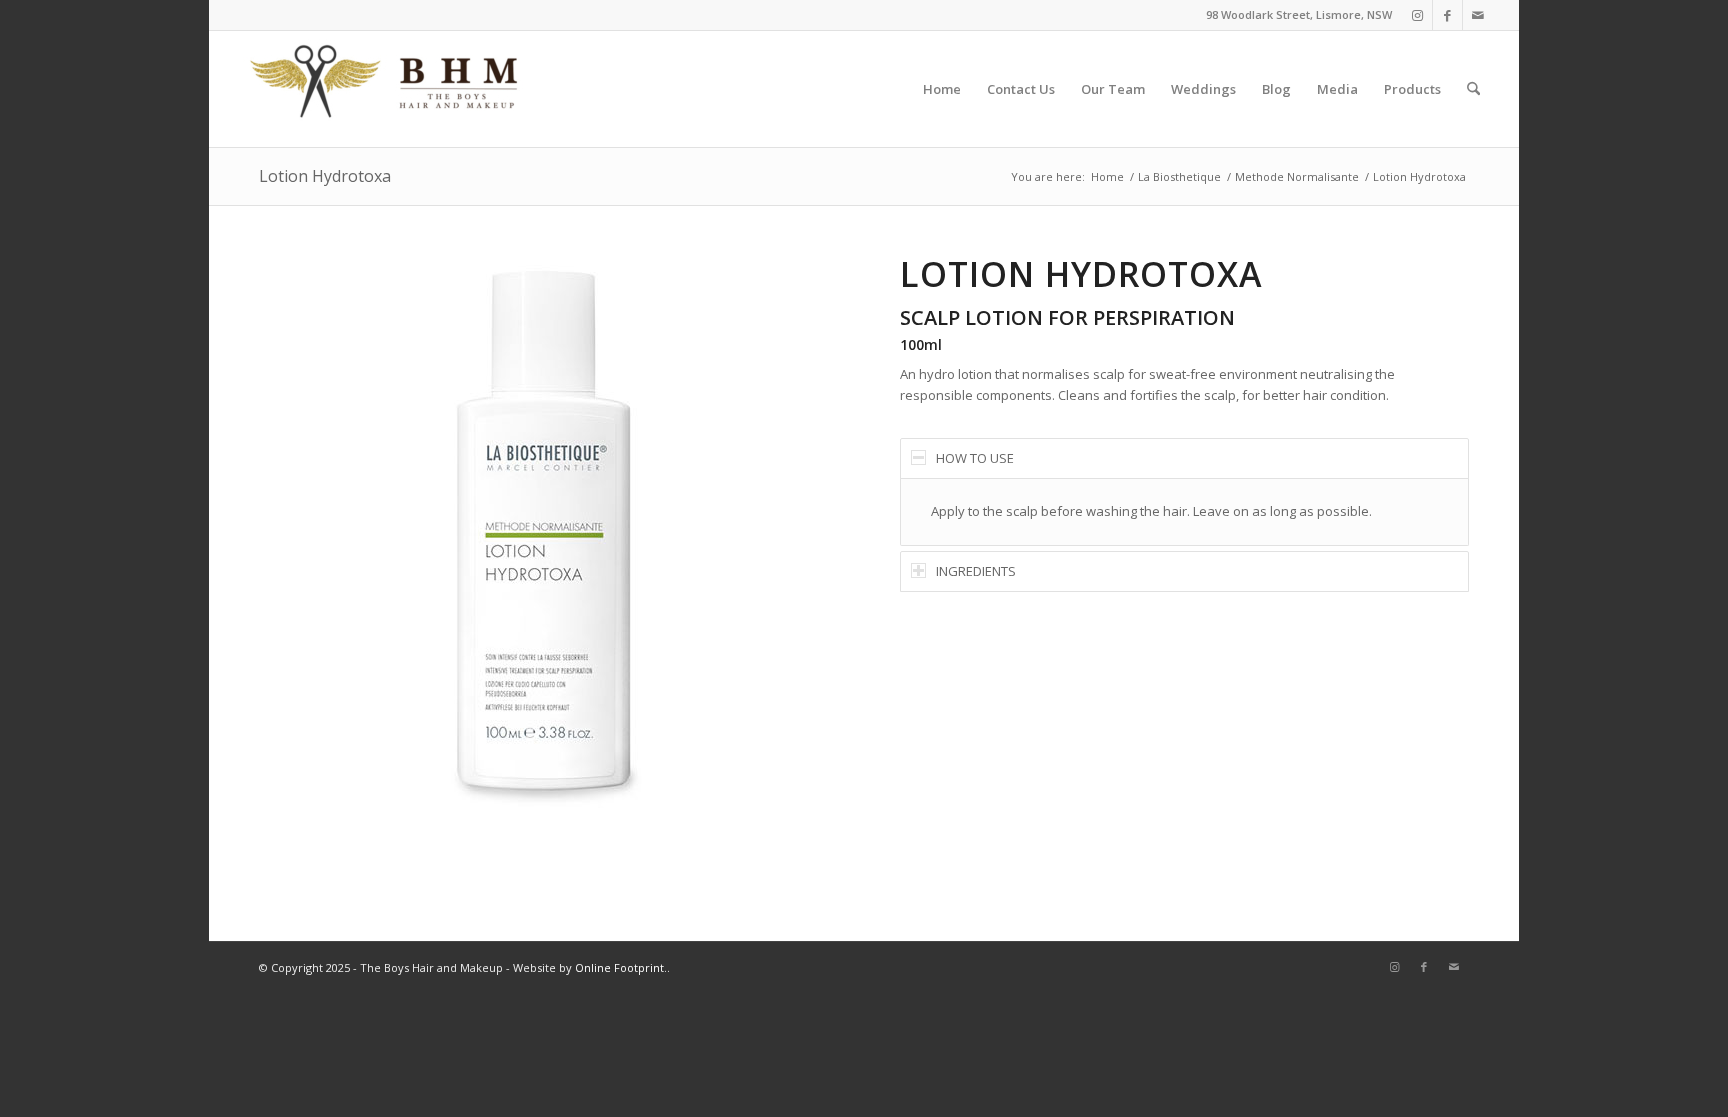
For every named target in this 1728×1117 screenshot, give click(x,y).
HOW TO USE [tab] (975, 458)
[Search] (1473, 89)
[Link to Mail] (1478, 15)
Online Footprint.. (622, 967)
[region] (1184, 512)
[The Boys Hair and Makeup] (385, 89)
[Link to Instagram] (1417, 15)
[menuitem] (942, 89)
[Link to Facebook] (1447, 15)
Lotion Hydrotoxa (325, 176)
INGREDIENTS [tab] (976, 571)
